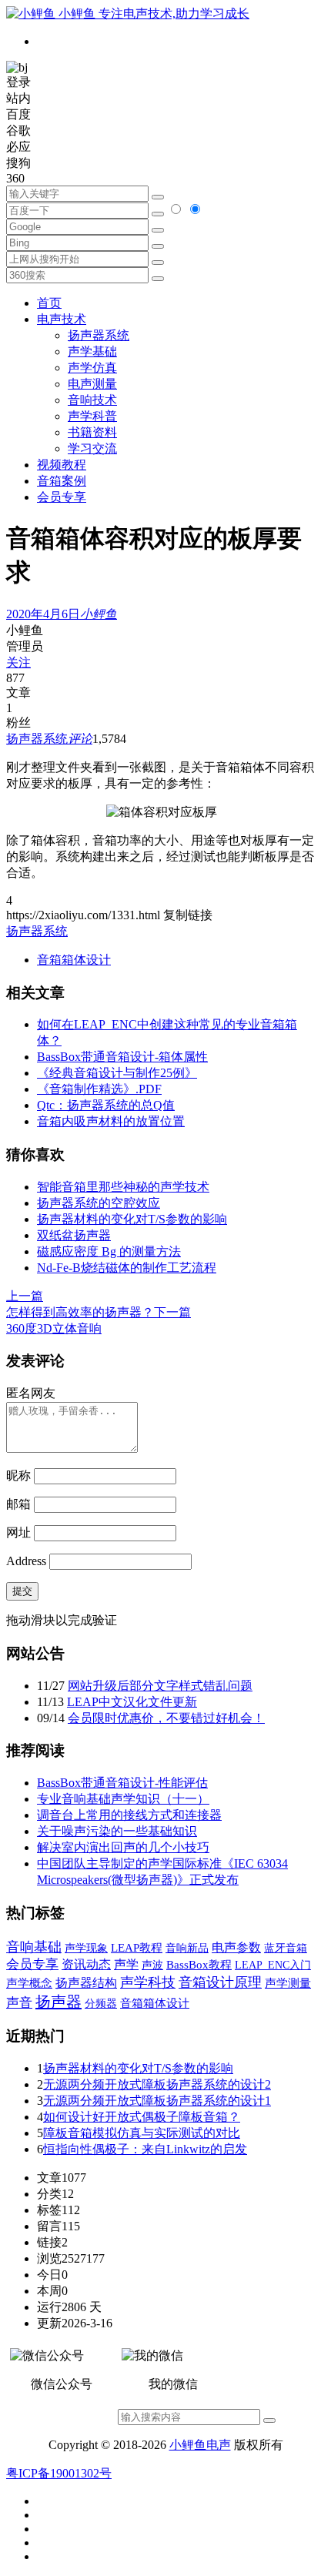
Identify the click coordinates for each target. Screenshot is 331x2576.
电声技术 (62, 319)
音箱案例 (62, 481)
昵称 (18, 1475)
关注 (18, 662)
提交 (22, 1591)
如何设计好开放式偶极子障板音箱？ (142, 2117)
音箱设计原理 (220, 1982)
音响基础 (34, 1947)
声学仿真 (92, 368)
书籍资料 (92, 432)
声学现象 (86, 1948)
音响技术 (92, 400)
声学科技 (148, 1982)
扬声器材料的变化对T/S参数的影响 (132, 1219)
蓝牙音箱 (286, 1948)
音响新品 (187, 1948)
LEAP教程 (137, 1948)
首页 (49, 303)
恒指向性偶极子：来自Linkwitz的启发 (145, 2149)
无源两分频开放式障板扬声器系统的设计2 (157, 2084)
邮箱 (18, 1504)
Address (28, 1561)
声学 (126, 1964)
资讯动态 (86, 1964)
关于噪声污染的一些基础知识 (117, 1831)
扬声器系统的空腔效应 (99, 1203)
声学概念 (29, 1983)
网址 (18, 1532)
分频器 (101, 2004)
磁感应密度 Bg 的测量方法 (109, 1251)
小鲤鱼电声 (200, 2445)
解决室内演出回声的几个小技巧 (123, 1847)
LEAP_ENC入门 (273, 1965)
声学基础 (92, 351)
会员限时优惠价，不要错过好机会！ (166, 1718)
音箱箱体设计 (74, 960)
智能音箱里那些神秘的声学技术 (123, 1187)
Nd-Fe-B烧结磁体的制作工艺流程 (127, 1268)
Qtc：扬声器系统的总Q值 (106, 1105)
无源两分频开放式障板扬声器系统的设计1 (157, 2101)
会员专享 (62, 497)
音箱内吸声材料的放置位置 (111, 1121)
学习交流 (92, 448)
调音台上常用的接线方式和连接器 (129, 1815)
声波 (152, 1965)
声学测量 (288, 1983)
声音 (19, 2003)
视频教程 (62, 465)
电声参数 (236, 1947)
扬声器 (59, 2002)
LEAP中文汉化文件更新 (132, 1702)
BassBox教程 (199, 1965)
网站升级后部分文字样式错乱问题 (160, 1686)
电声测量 (92, 384)
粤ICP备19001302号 (59, 2473)
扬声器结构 (86, 1983)
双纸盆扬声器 (74, 1235)
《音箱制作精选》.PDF (99, 1089)
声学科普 (92, 416)
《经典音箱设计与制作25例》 (117, 1073)
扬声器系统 (99, 335)
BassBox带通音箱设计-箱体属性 (122, 1057)
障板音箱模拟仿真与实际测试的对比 (142, 2133)
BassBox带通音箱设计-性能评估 (122, 1783)
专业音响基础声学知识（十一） (123, 1799)
